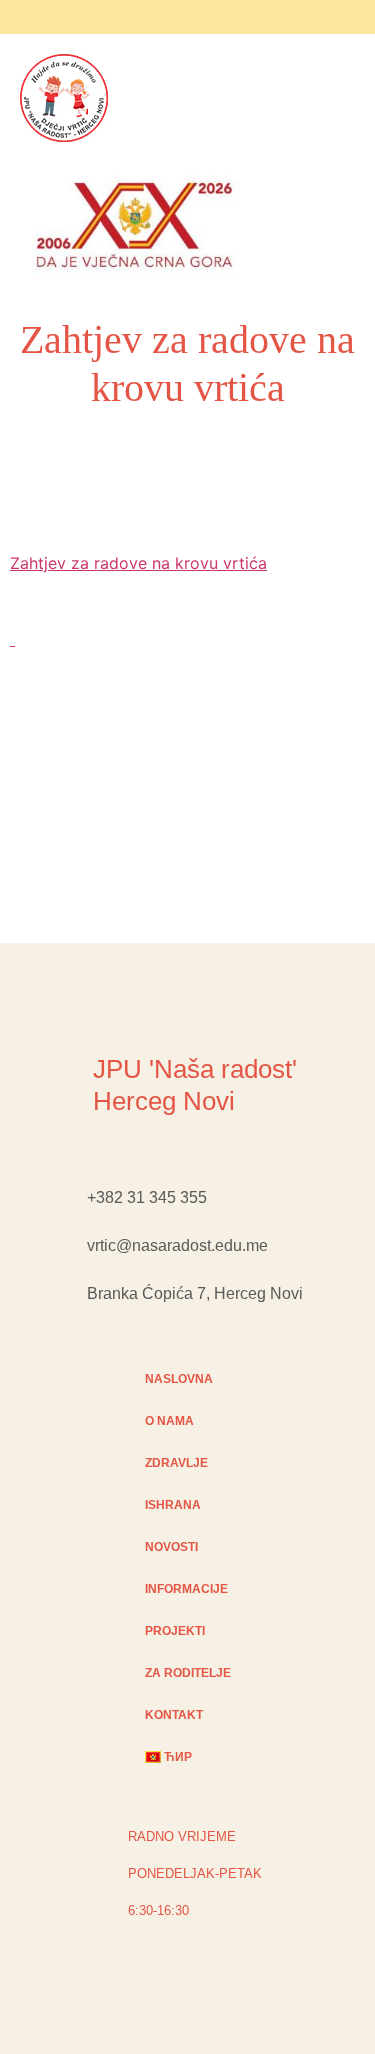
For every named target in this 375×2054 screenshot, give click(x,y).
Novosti (171, 1547)
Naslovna (179, 1379)
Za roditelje (188, 1673)
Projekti (175, 1631)
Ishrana (173, 1505)
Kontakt (174, 1715)
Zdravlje (176, 1463)
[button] (285, 228)
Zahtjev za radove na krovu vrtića (138, 563)
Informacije (186, 1589)
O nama (169, 1421)
